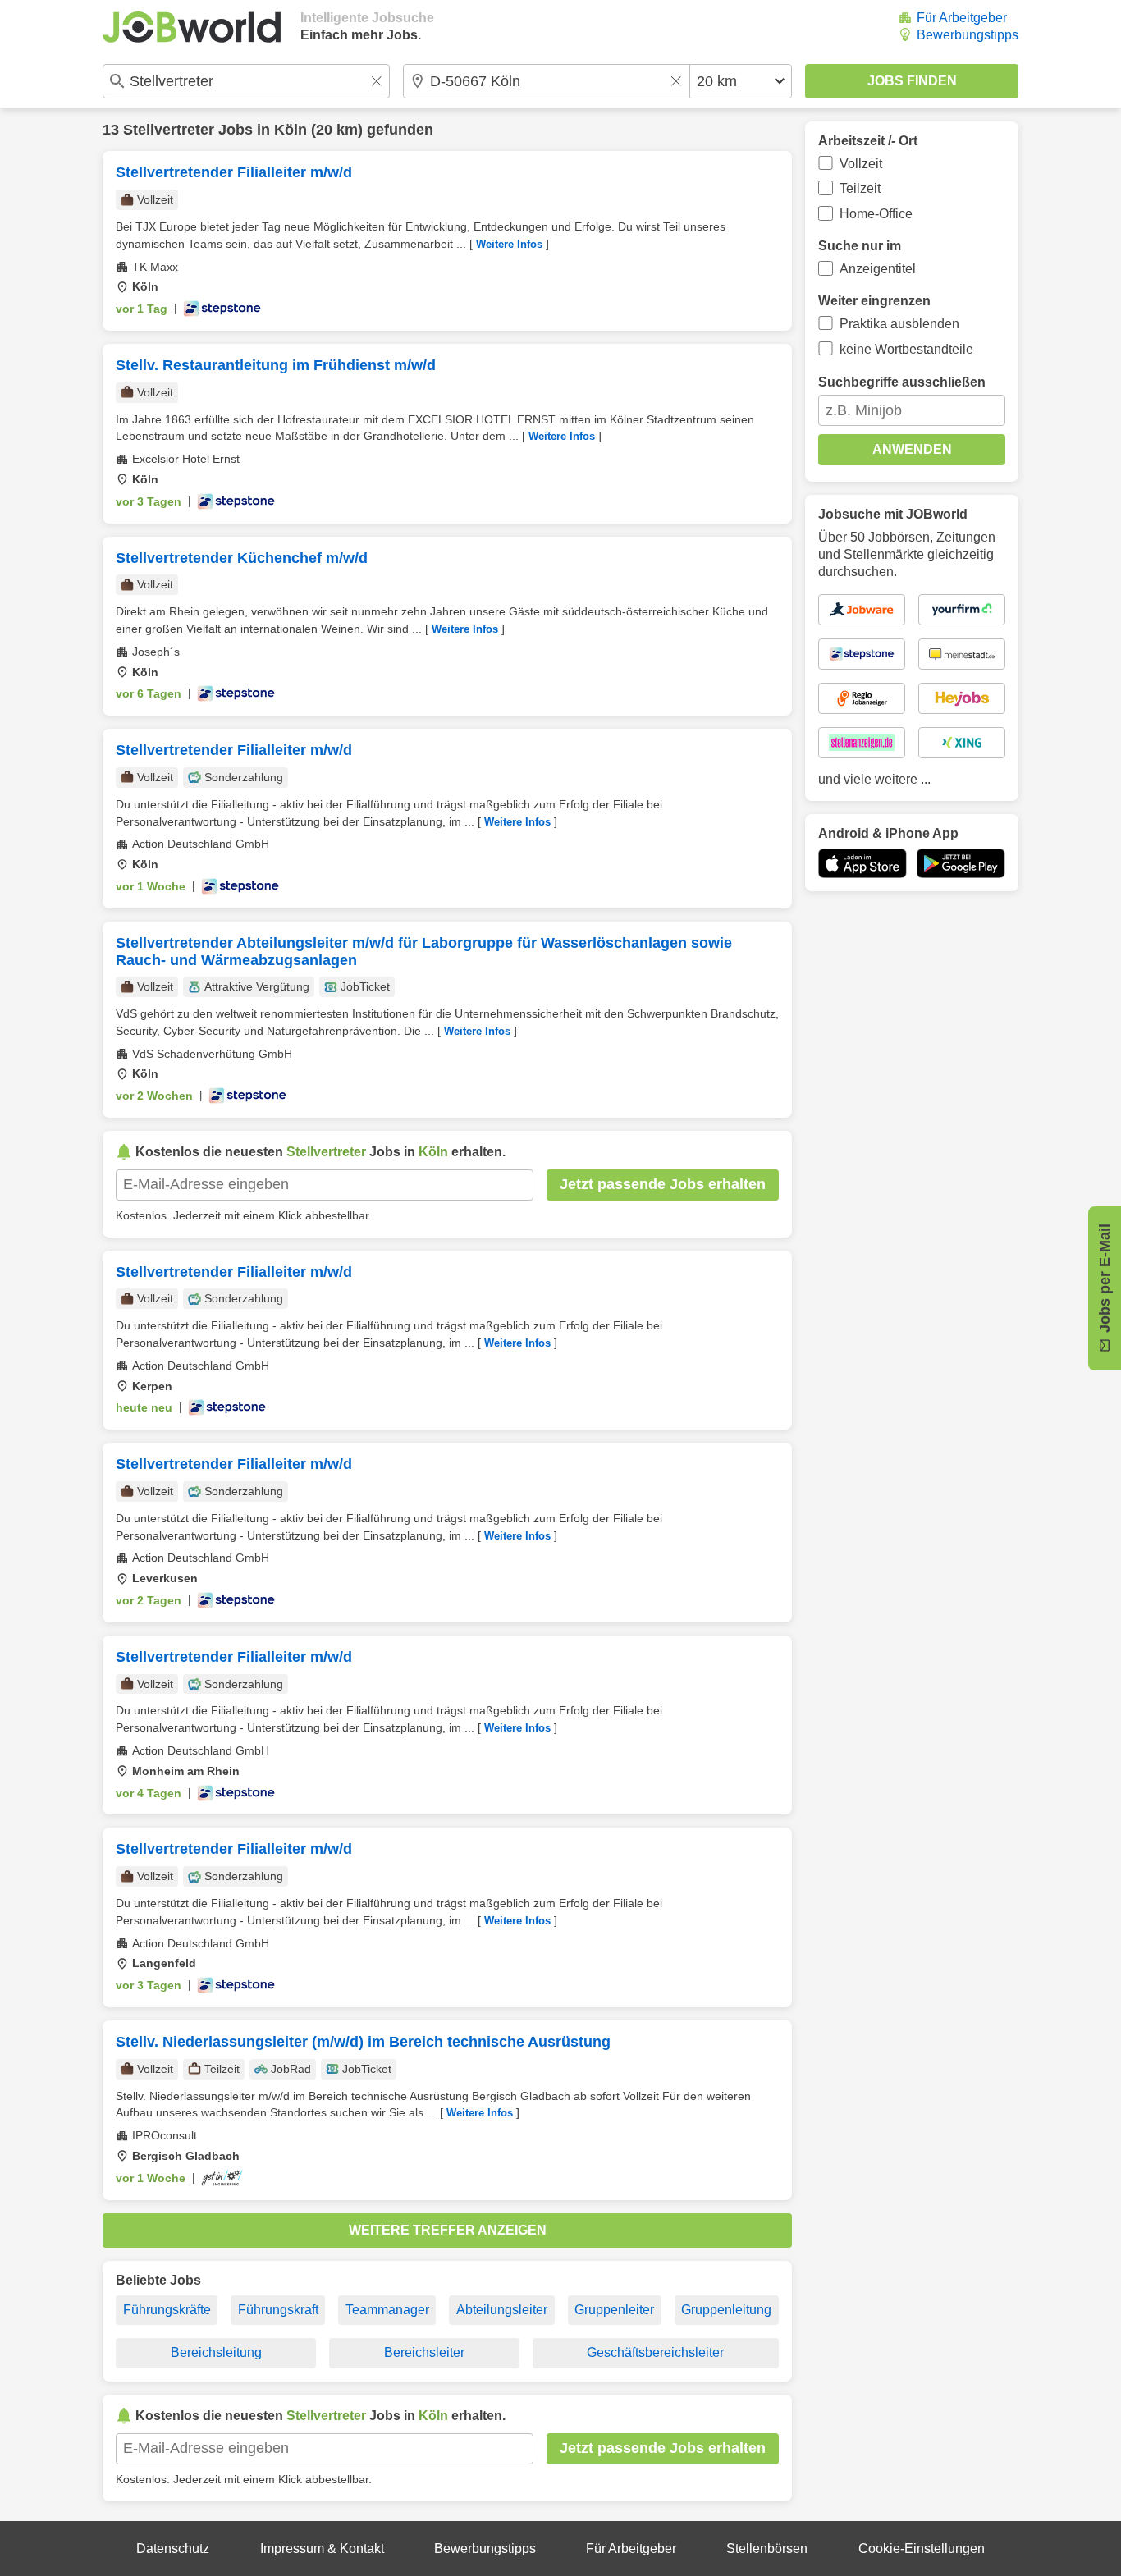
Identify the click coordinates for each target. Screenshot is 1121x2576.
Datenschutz (173, 2549)
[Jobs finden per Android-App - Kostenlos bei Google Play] (961, 863)
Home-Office (876, 214)
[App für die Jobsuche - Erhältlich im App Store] (862, 863)
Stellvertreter (169, 130)
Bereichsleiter (424, 2352)
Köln (291, 130)
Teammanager (387, 2310)
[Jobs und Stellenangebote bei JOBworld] (192, 27)
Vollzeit (861, 164)
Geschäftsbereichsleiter (655, 2352)
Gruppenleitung (726, 2310)
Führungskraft (278, 2310)
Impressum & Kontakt (322, 2549)
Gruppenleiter (614, 2310)
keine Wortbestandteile (906, 349)
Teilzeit (860, 188)
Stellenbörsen (767, 2549)
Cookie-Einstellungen (922, 2549)
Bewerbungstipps (968, 35)
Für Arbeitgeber (962, 18)
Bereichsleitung (216, 2352)
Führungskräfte (167, 2310)
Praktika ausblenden (899, 324)
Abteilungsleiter (502, 2310)
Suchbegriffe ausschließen (902, 382)
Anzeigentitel (878, 269)
